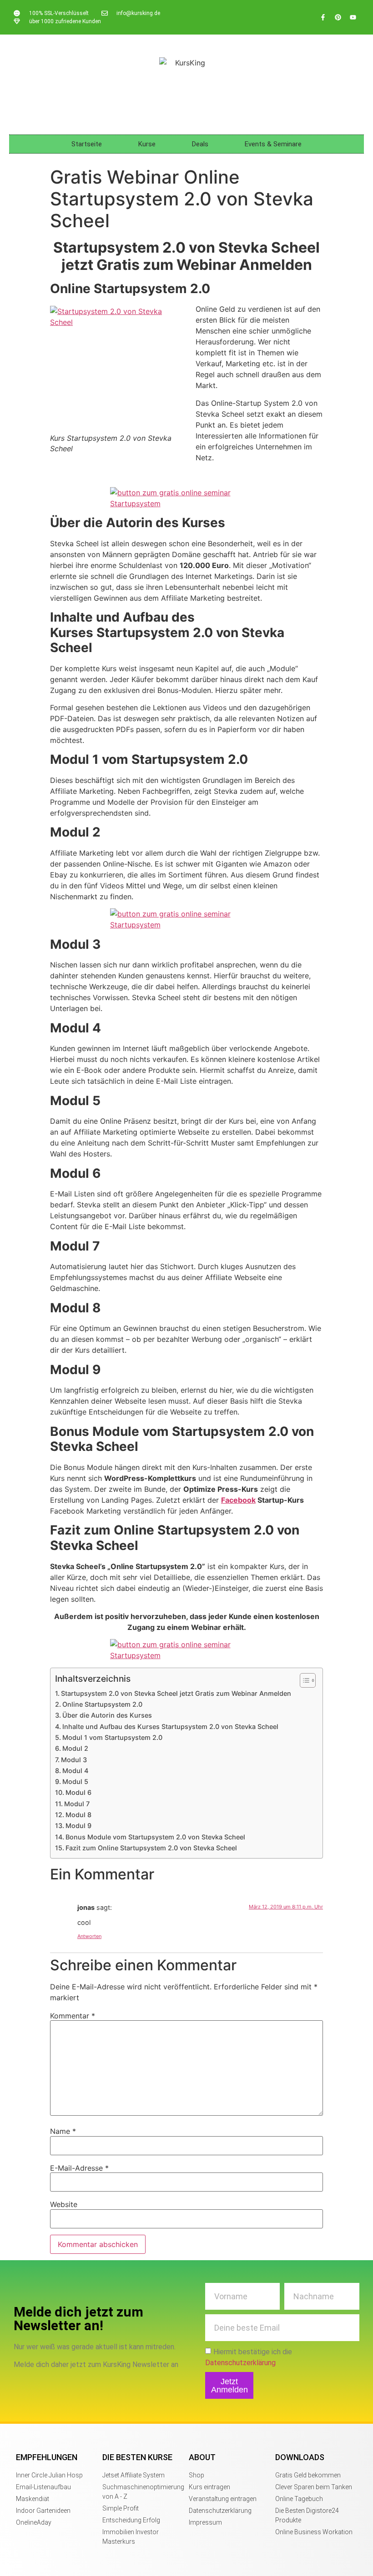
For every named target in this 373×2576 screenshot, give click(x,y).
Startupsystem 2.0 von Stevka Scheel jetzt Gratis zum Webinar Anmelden (176, 1693)
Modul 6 (78, 1792)
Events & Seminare (273, 144)
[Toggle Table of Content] (303, 1680)
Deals (200, 144)
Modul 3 (74, 1760)
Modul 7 (77, 1804)
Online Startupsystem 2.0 (102, 1704)
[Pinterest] (338, 17)
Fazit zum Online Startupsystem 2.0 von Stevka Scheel (151, 1848)
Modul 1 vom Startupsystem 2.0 (112, 1737)
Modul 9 (78, 1826)
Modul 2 (75, 1748)
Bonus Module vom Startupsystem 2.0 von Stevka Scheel (155, 1837)
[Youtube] (353, 17)
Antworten (89, 1936)
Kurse (147, 144)
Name (63, 2131)
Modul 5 (75, 1781)
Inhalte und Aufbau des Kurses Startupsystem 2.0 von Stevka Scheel (170, 1726)
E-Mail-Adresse (79, 2168)
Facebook (238, 1500)
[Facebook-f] (323, 17)
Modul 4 (75, 1771)
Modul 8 (78, 1815)
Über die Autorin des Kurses (107, 1715)
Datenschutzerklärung (240, 2363)
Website (64, 2204)
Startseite (87, 144)
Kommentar (73, 2016)
